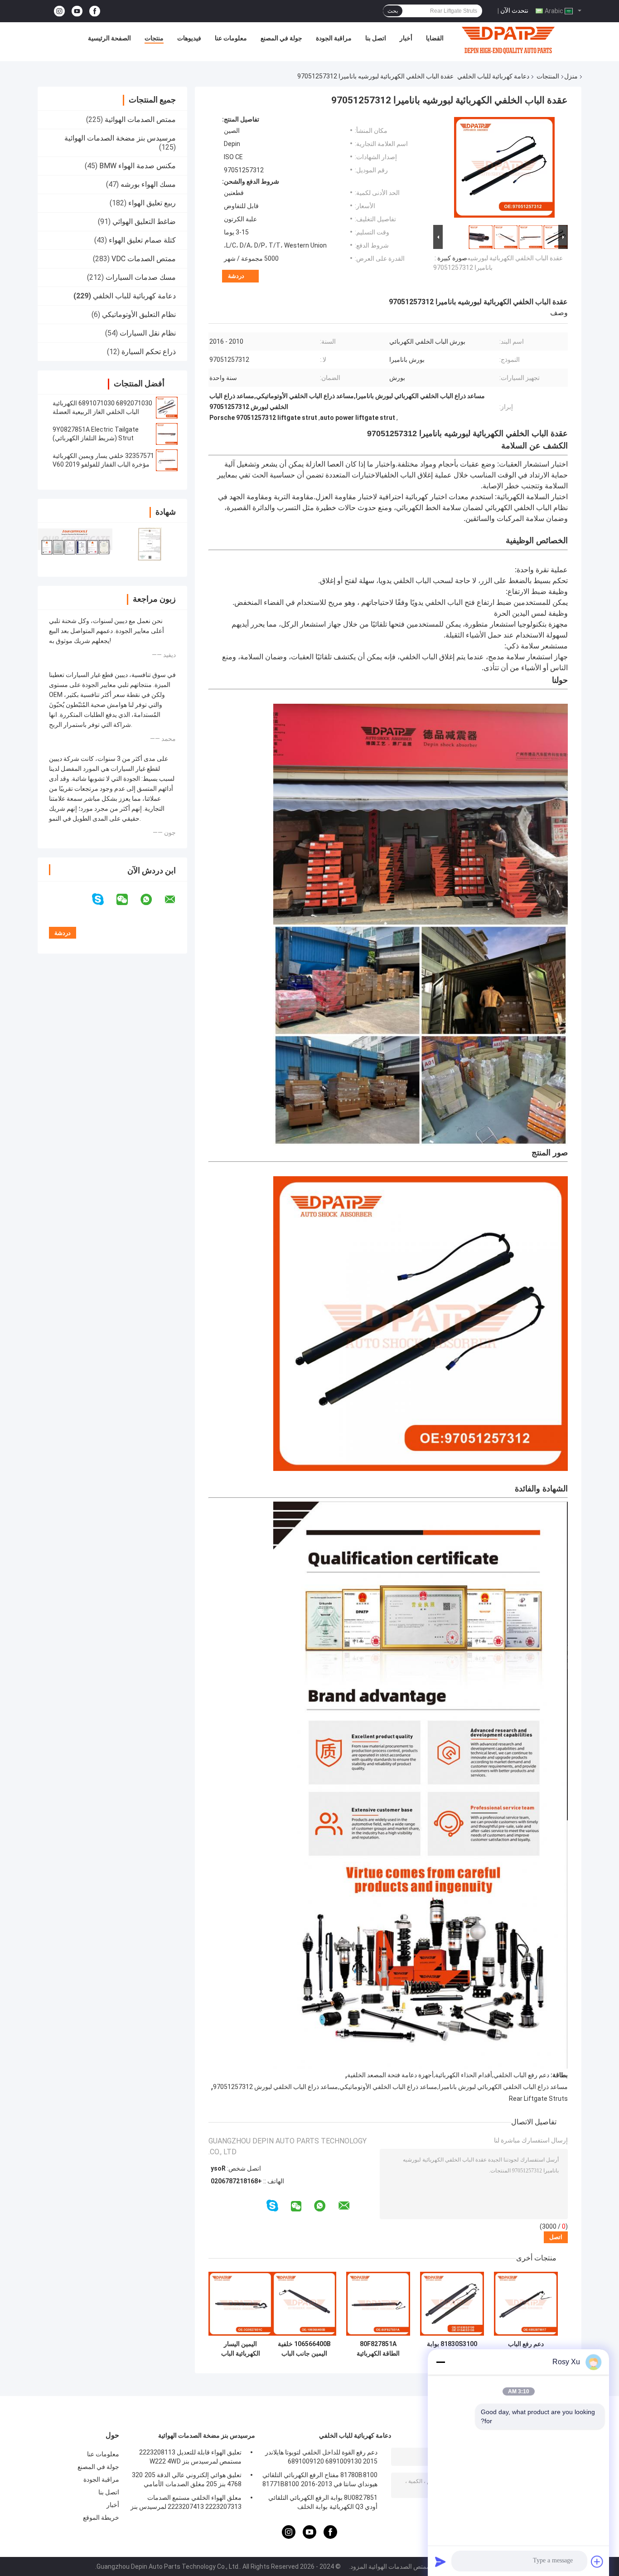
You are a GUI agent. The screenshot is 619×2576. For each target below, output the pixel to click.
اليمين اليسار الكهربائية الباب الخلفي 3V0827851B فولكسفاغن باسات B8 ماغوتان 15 (240, 2349)
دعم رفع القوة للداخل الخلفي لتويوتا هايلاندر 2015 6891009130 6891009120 (321, 2457)
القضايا (435, 38)
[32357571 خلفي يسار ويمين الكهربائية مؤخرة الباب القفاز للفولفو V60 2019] (167, 460)
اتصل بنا (376, 38)
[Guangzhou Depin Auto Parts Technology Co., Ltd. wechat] (128, 900)
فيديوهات (189, 38)
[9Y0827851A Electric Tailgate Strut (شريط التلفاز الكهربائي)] (167, 434)
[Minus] (440, 2362)
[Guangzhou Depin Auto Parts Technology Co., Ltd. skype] (104, 899)
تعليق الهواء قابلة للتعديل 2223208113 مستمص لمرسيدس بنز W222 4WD (190, 2457)
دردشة (236, 276)
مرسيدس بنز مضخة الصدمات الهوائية (120, 138)
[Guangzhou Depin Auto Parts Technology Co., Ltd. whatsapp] (152, 900)
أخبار (406, 38)
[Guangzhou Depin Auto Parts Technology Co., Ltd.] (508, 40)
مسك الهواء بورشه (148, 184)
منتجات (154, 38)
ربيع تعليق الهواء (152, 203)
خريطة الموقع (101, 2518)
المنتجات (548, 76)
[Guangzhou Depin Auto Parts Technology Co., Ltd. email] (176, 900)
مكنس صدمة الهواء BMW (138, 166)
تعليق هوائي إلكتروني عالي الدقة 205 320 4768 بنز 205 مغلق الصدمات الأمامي (187, 2479)
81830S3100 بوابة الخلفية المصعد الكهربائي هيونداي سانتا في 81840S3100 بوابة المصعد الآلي (452, 2349)
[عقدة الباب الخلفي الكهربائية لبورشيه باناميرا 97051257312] (504, 169)
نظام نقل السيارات (148, 333)
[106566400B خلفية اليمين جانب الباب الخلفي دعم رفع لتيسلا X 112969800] (304, 2304)
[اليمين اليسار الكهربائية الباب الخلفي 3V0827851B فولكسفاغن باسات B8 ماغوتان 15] (240, 2304)
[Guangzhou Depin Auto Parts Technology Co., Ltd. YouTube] (77, 11)
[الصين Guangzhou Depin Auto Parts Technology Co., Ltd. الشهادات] (75, 544)
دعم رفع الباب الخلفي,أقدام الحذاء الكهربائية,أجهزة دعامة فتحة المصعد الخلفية (448, 2075)
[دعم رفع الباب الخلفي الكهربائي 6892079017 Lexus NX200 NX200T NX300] (526, 2304)
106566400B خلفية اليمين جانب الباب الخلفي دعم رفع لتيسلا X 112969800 (304, 2349)
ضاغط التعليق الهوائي (144, 222)
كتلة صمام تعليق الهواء (142, 240)
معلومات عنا (231, 38)
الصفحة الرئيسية (109, 38)
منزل (571, 76)
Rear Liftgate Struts (538, 2099)
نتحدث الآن (514, 10)
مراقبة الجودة (334, 38)
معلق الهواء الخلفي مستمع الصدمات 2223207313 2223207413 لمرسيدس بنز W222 (186, 2503)
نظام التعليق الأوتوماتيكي (139, 314)
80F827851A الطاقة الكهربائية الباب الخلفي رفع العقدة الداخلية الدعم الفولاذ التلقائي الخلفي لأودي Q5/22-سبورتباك (378, 2349)
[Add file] (597, 2561)
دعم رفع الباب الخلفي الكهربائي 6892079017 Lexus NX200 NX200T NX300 (526, 2349)
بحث (393, 11)
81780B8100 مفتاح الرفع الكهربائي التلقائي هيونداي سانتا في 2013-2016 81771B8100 (320, 2479)
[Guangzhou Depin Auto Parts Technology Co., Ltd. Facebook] (95, 11)
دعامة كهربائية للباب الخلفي (493, 76)
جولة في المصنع (281, 38)
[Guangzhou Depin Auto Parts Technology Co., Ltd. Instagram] (59, 11)
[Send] (440, 2561)
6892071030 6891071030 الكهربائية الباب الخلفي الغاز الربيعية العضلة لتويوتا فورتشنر (102, 412)
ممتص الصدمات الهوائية (140, 119)
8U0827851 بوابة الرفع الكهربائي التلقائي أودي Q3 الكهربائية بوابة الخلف (323, 2502)
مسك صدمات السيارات (141, 277)
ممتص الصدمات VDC (144, 259)
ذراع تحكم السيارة (149, 352)
